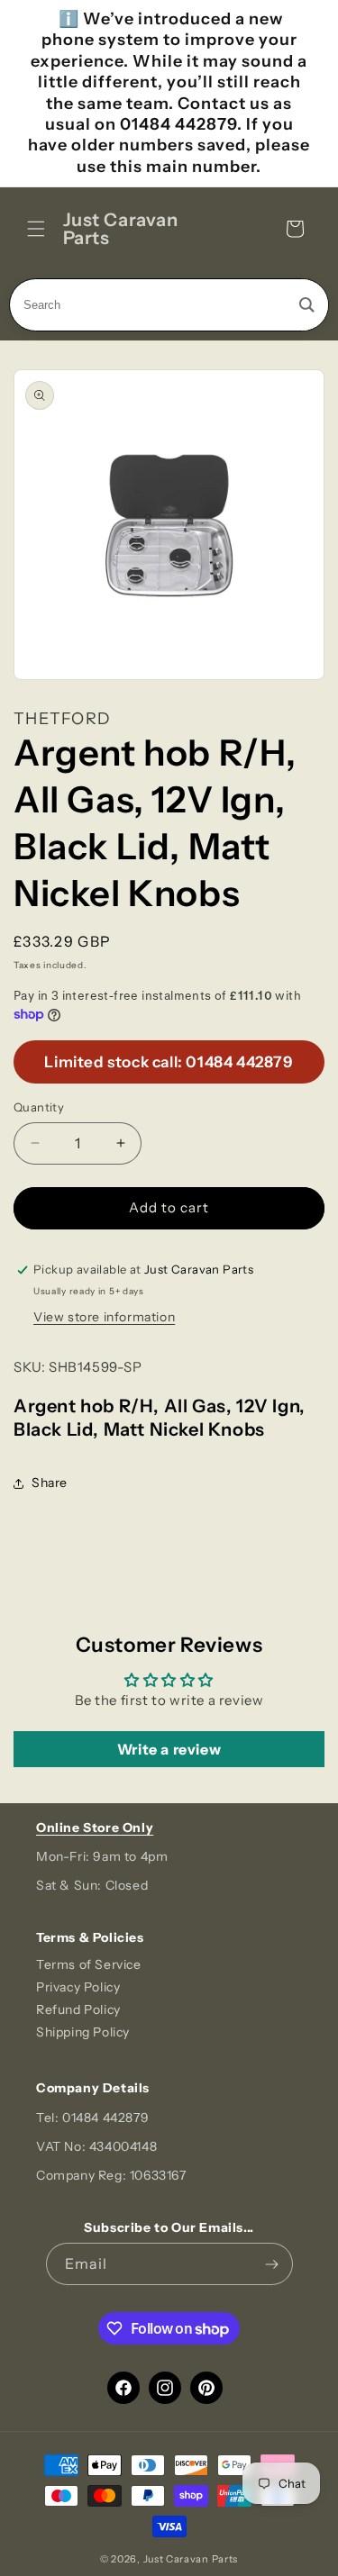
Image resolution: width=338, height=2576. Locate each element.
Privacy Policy (78, 1987)
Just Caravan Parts (191, 2559)
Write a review (169, 1749)
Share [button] (50, 1483)
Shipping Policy (83, 2032)
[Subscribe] (272, 2264)
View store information (104, 1317)
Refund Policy (78, 2009)
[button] (36, 229)
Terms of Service (89, 1964)
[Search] (307, 305)
